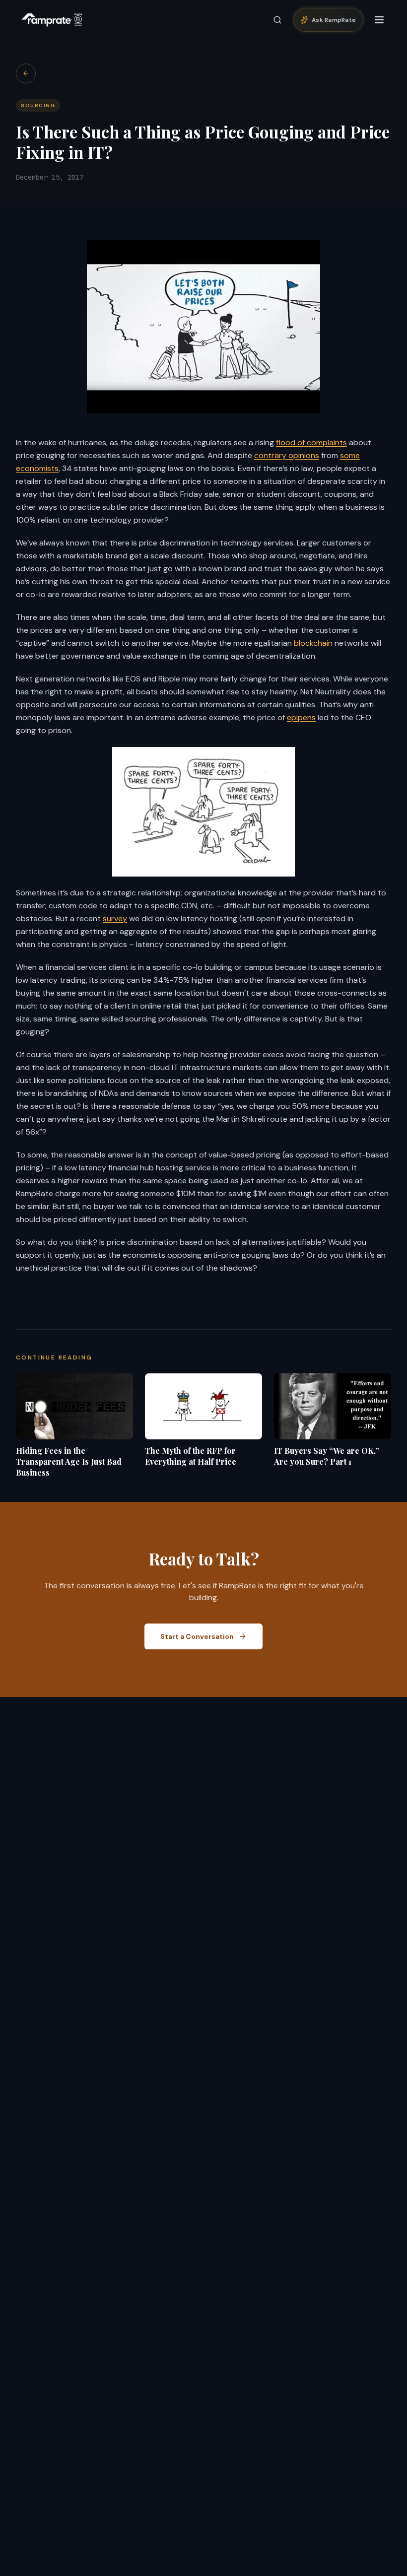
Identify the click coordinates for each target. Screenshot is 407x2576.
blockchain (313, 643)
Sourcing (38, 105)
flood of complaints (311, 442)
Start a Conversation (197, 1636)
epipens (301, 717)
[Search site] (277, 20)
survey (115, 918)
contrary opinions (287, 455)
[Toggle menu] (379, 20)
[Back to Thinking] (26, 73)
